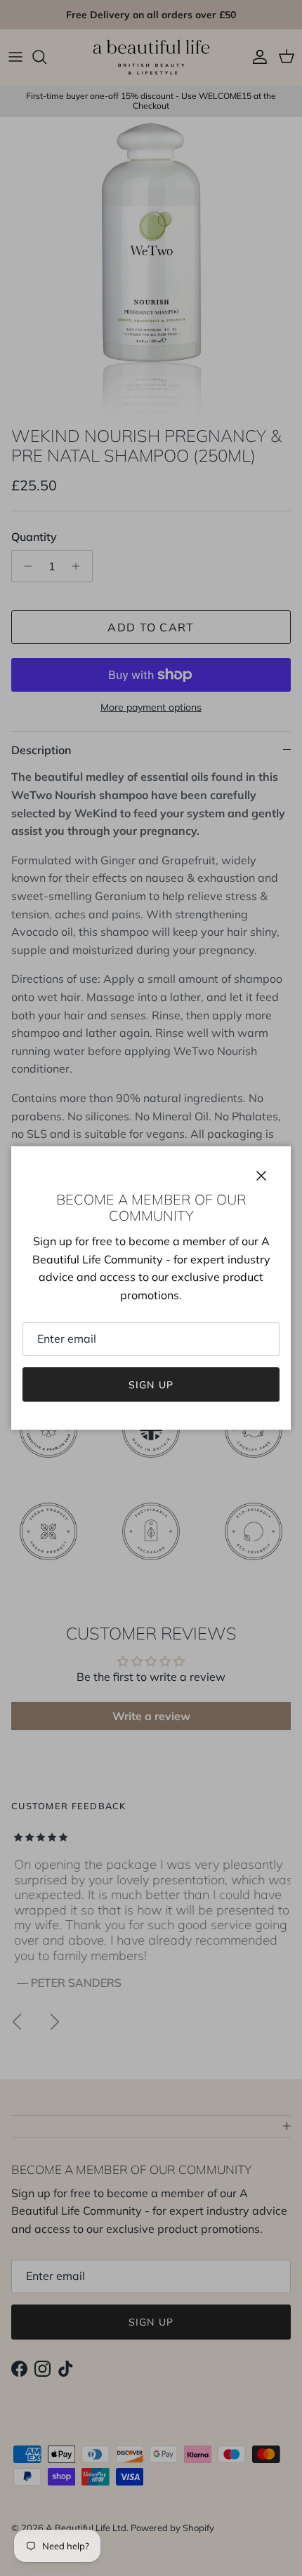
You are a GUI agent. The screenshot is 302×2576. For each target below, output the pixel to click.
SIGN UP (151, 1385)
